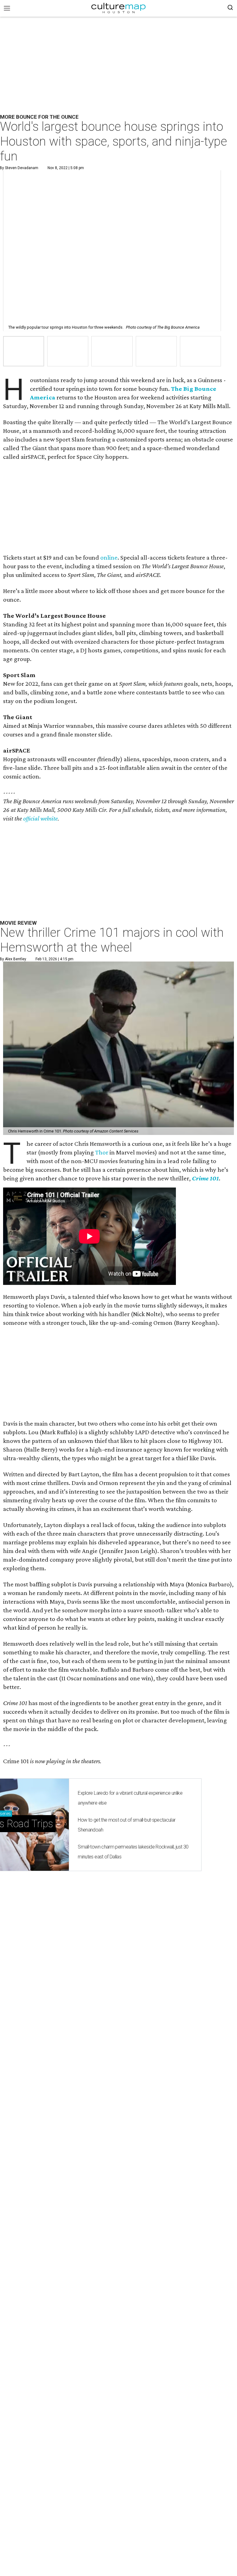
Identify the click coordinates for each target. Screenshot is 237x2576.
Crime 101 (205, 1178)
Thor (102, 1152)
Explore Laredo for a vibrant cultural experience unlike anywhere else (130, 1798)
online (109, 557)
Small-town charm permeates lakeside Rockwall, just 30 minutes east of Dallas (133, 1852)
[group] (24, 351)
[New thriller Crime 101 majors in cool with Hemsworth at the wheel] (118, 1048)
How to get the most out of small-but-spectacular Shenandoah (127, 1825)
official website (40, 818)
